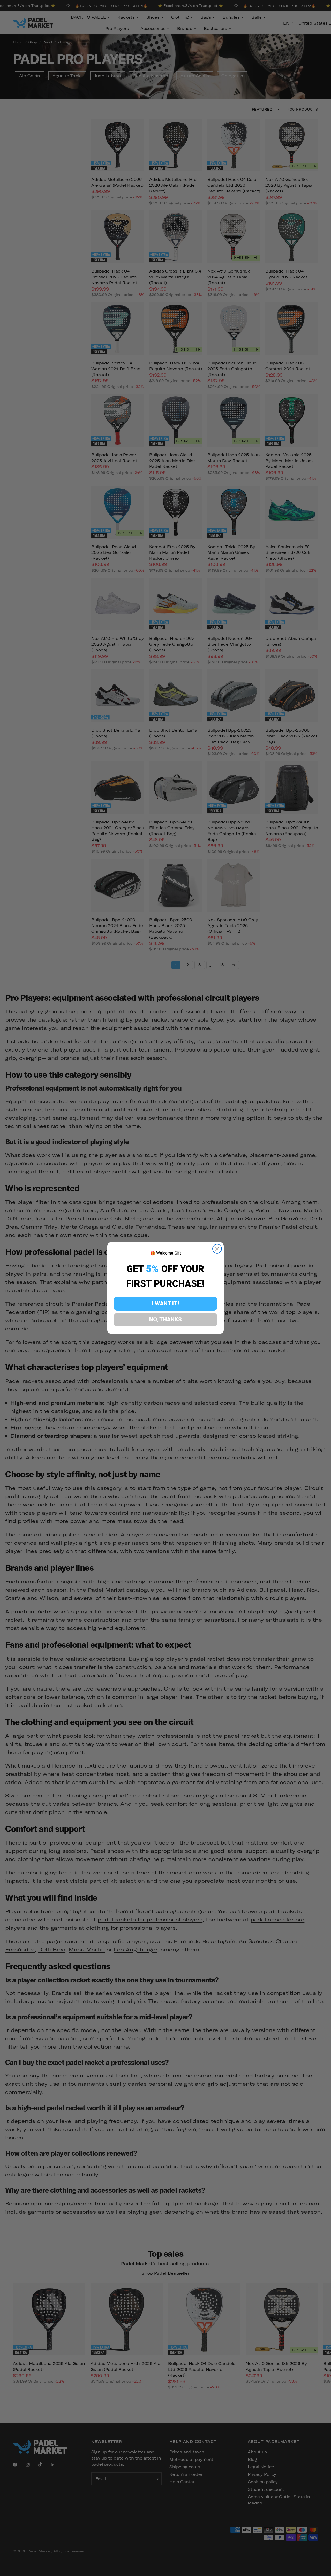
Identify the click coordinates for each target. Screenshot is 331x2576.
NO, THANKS (165, 1320)
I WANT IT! (165, 1303)
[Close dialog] (217, 1249)
